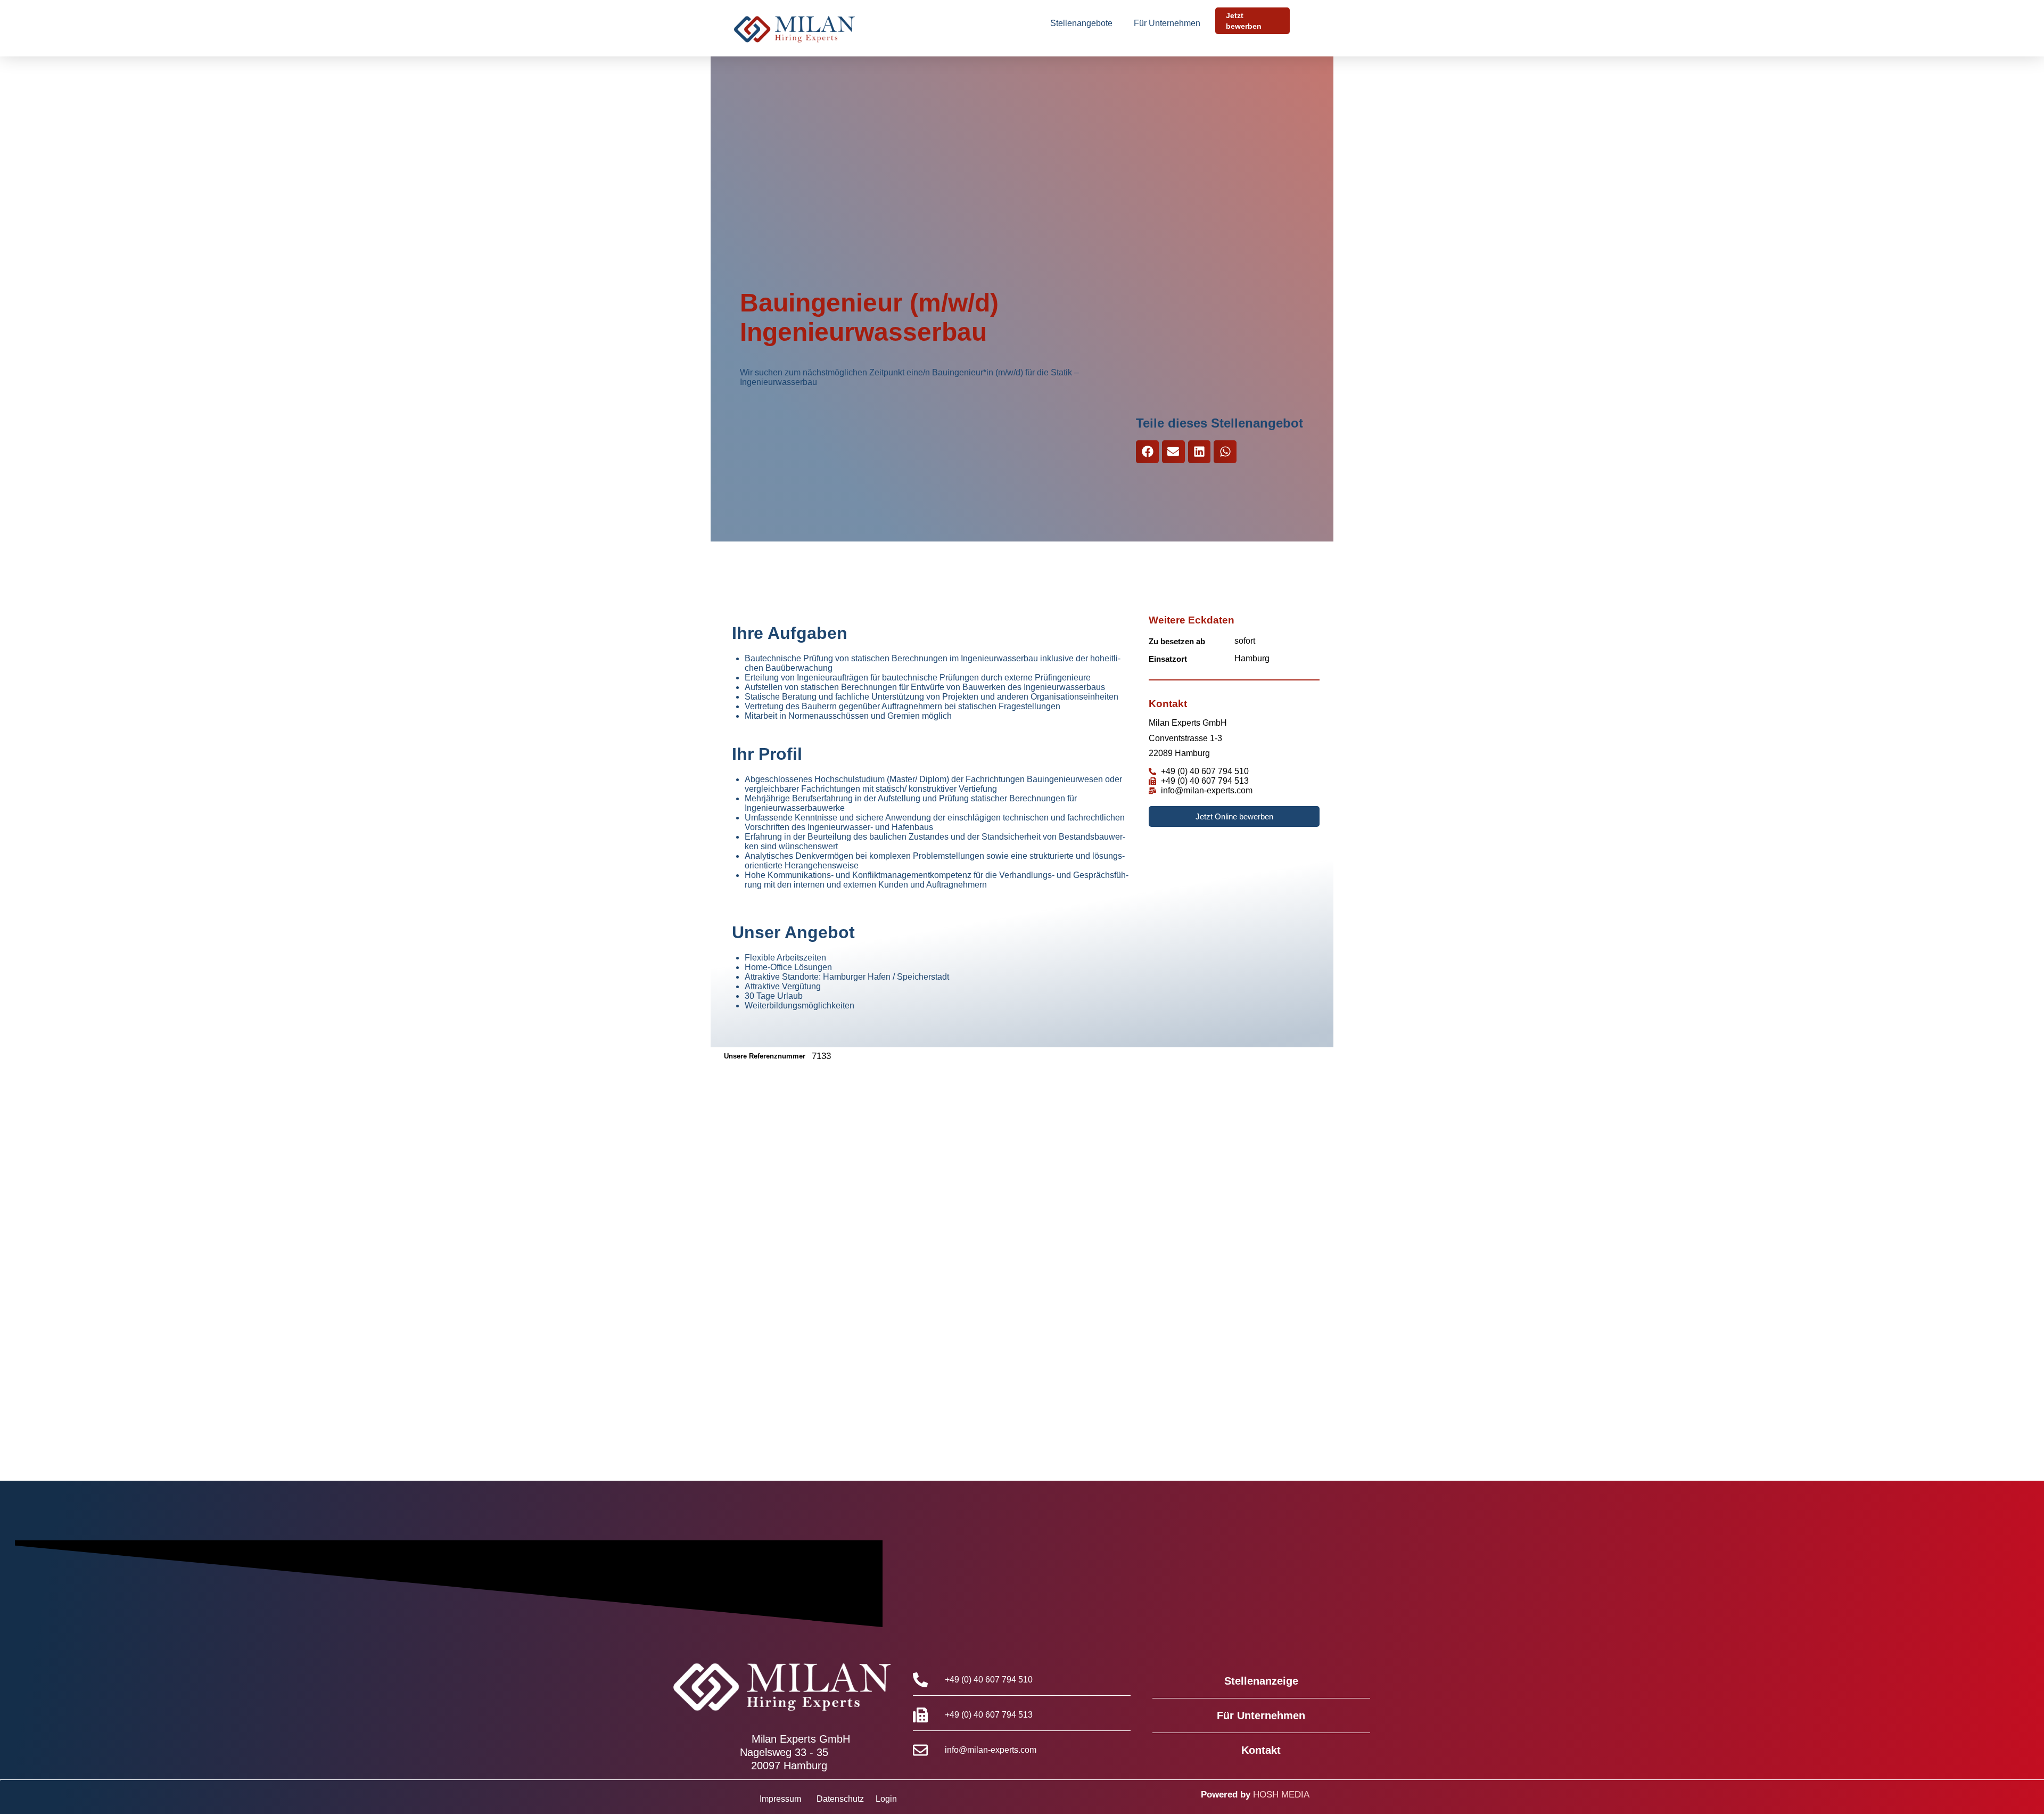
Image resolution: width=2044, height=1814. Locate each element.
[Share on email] (1173, 452)
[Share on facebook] (1147, 452)
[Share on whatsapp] (1225, 452)
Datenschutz (840, 1799)
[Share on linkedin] (1200, 452)
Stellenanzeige (1261, 1681)
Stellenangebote (1081, 23)
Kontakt (1261, 1750)
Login (886, 1799)
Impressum (780, 1799)
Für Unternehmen (1167, 23)
